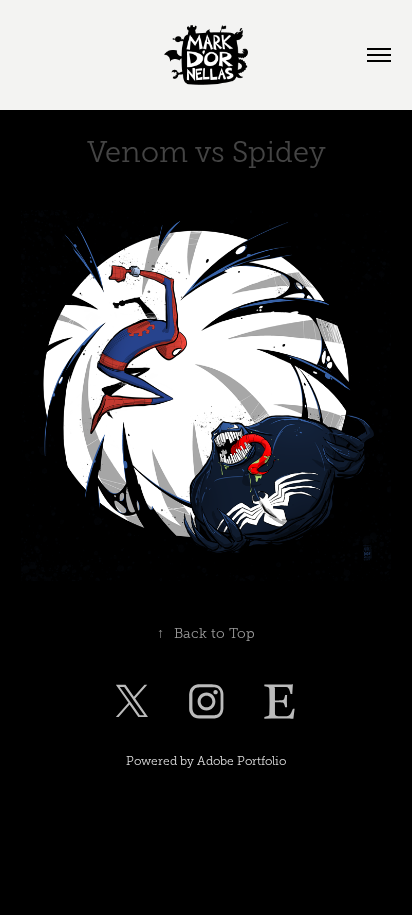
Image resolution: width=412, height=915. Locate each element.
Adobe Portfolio (241, 761)
